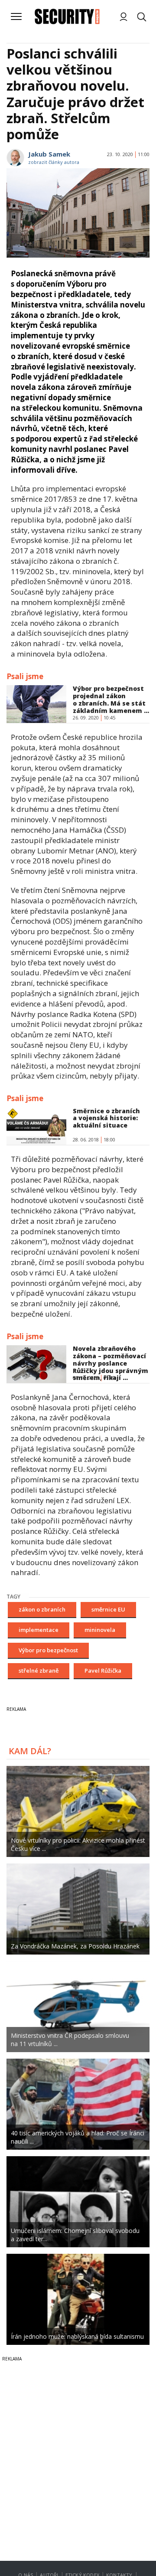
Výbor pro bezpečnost (48, 1650)
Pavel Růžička (103, 1670)
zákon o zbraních (42, 1609)
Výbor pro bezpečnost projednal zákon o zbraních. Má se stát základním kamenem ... (111, 699)
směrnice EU (108, 1609)
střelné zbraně (39, 1670)
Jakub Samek (49, 154)
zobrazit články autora (54, 162)
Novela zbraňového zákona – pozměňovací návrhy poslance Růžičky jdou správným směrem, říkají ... (110, 1363)
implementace (39, 1630)
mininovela (100, 1630)
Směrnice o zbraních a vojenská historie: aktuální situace (106, 1118)
